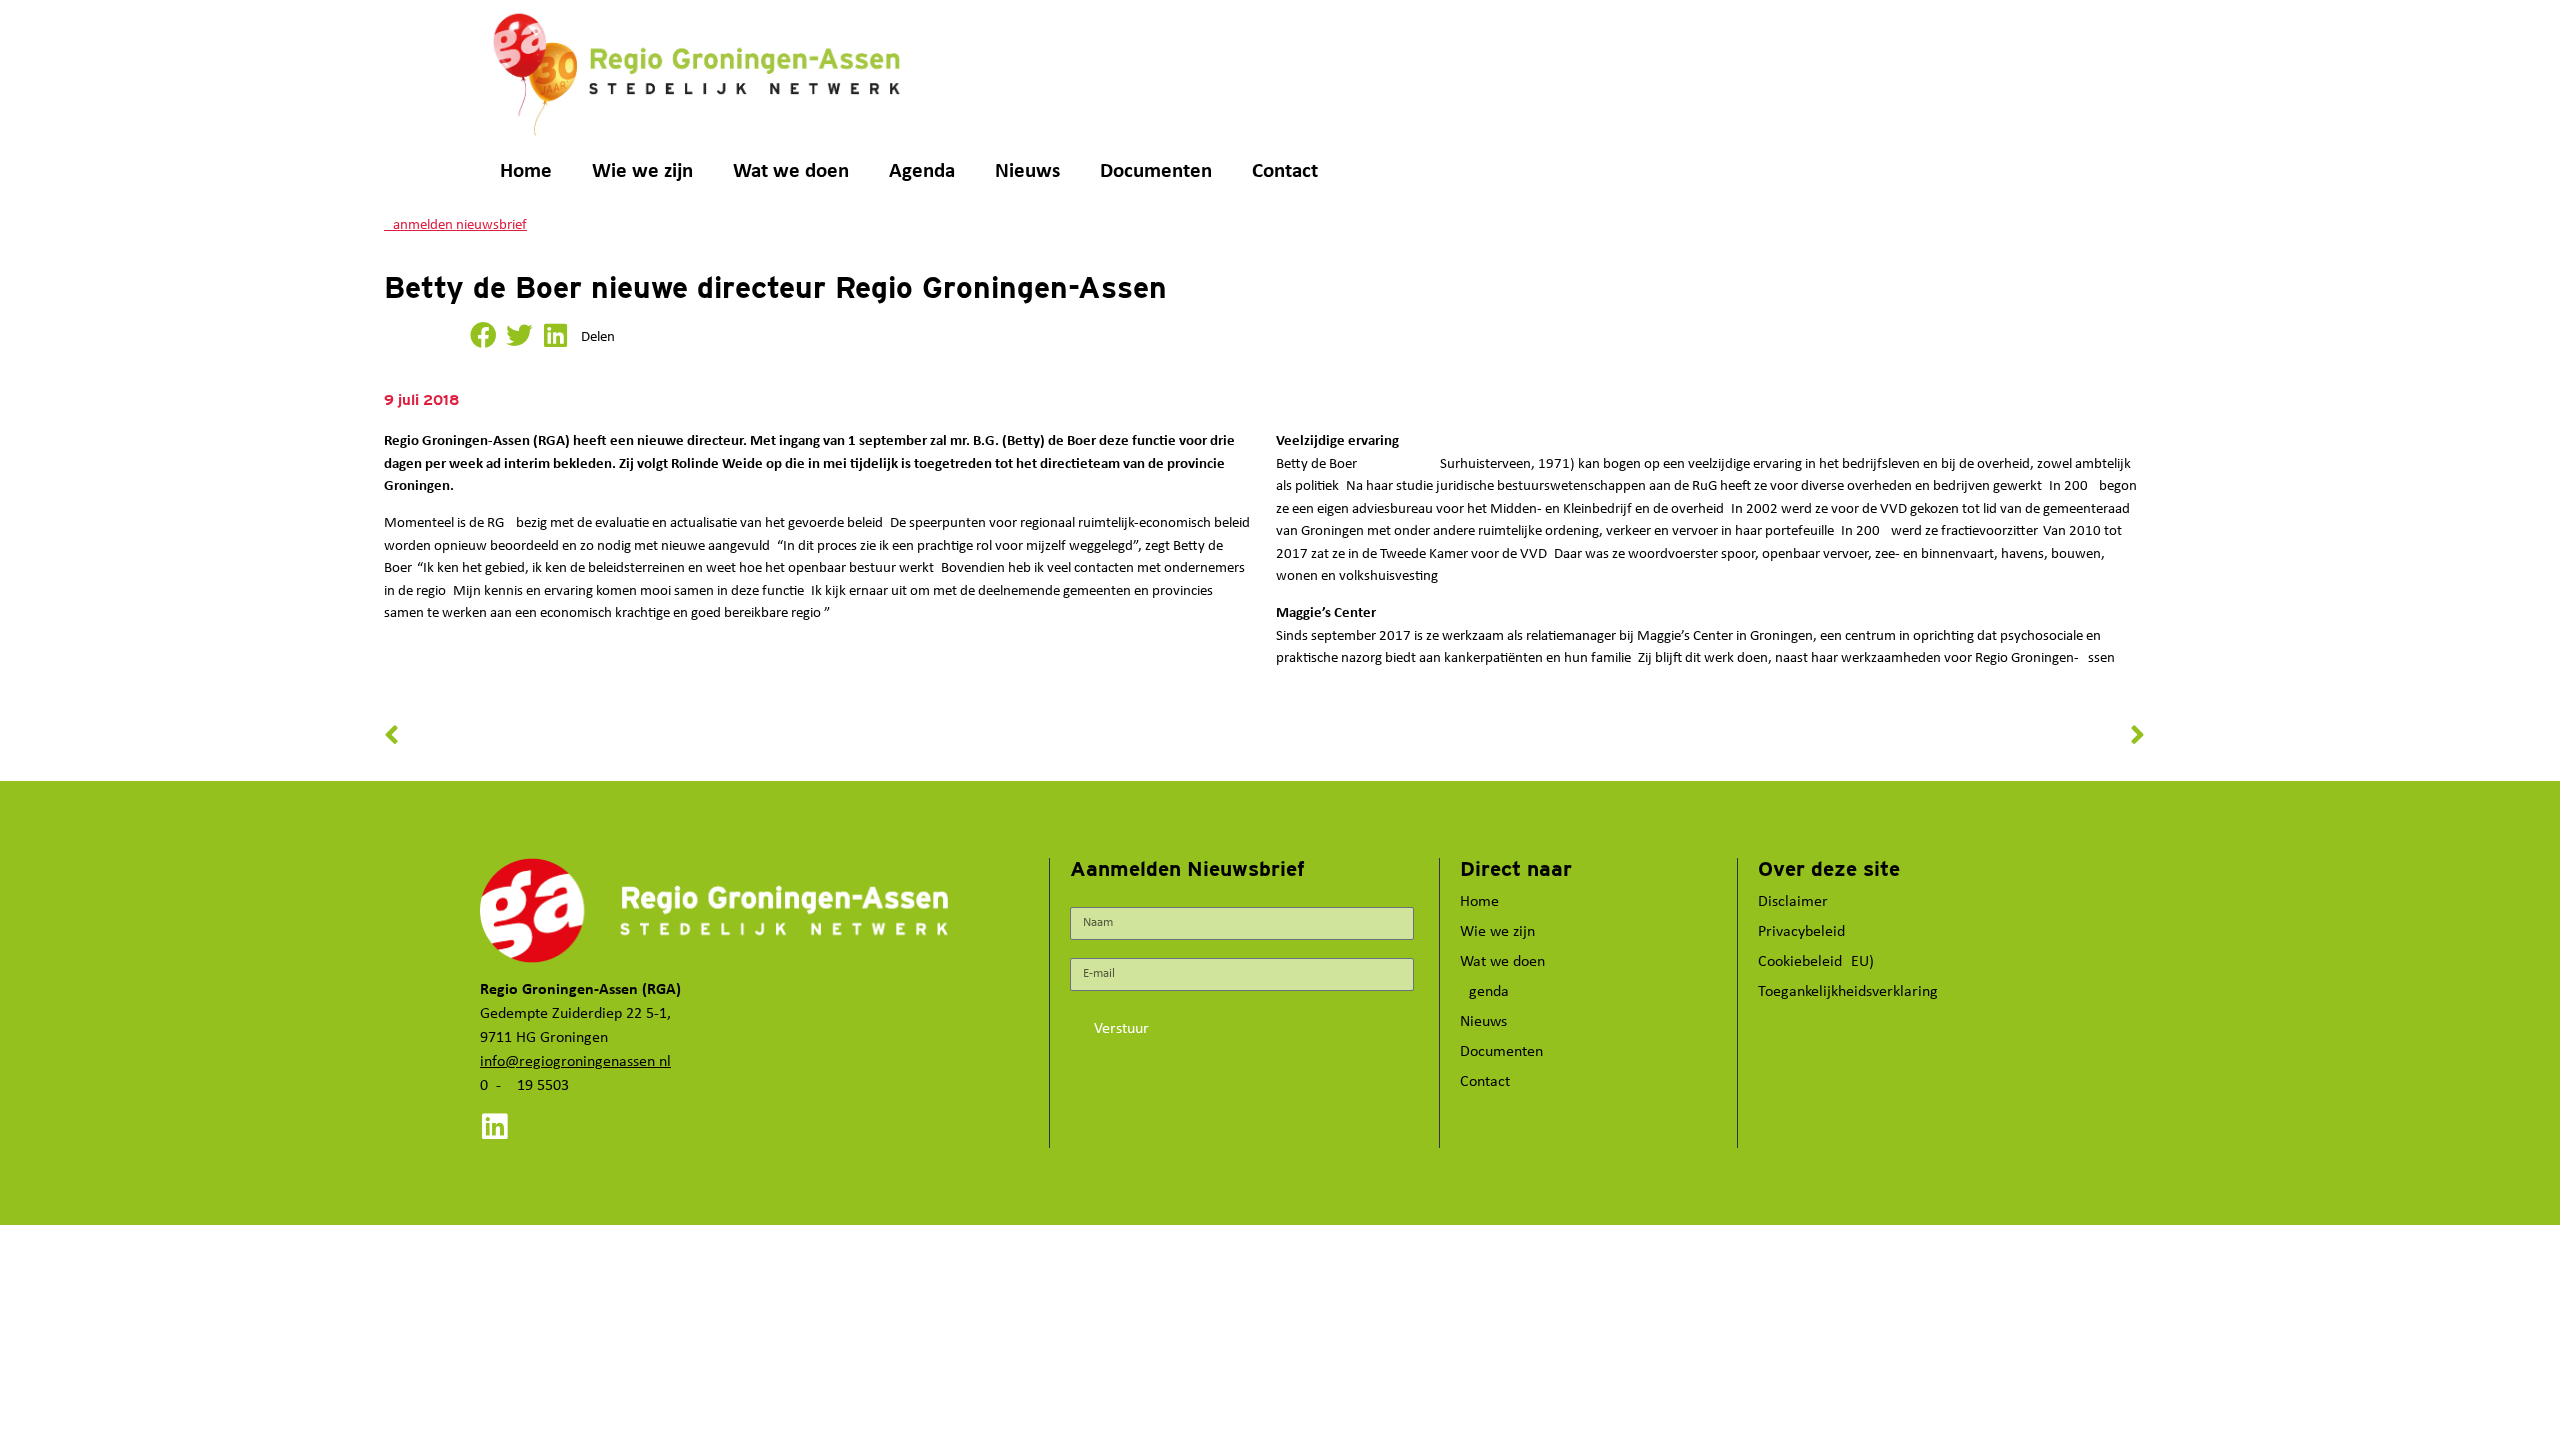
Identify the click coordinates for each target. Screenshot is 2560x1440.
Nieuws (1027, 171)
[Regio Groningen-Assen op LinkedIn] (494, 1126)
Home (526, 171)
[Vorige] (824, 736)
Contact (1285, 171)
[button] (483, 335)
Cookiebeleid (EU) (1816, 962)
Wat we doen (791, 171)
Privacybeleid (1801, 932)
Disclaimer (1793, 902)
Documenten (1156, 171)
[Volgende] (1705, 736)
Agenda (922, 171)
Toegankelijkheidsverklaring (1848, 992)
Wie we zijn (642, 171)
